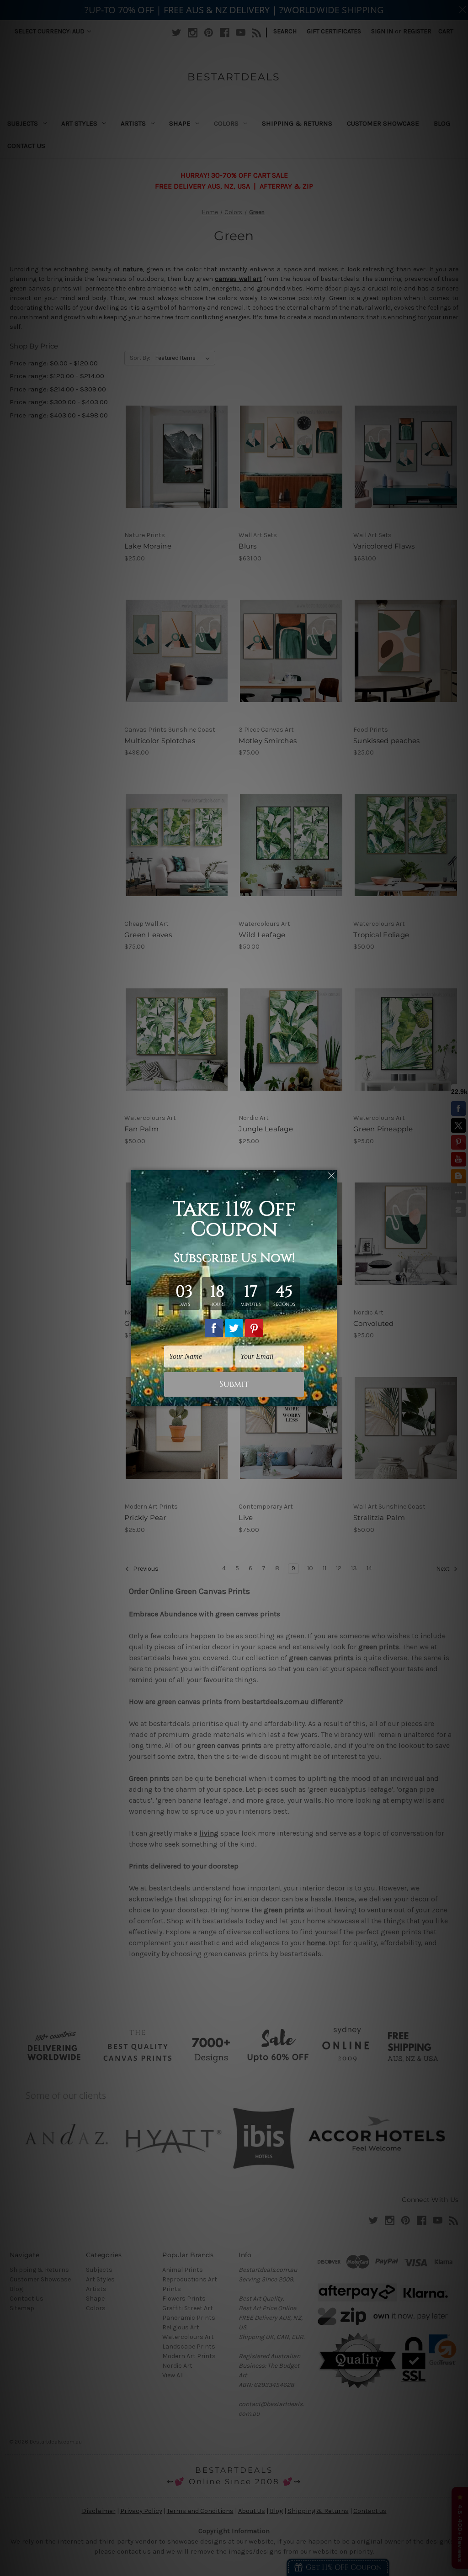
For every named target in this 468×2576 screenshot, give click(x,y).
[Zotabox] (331, 1398)
